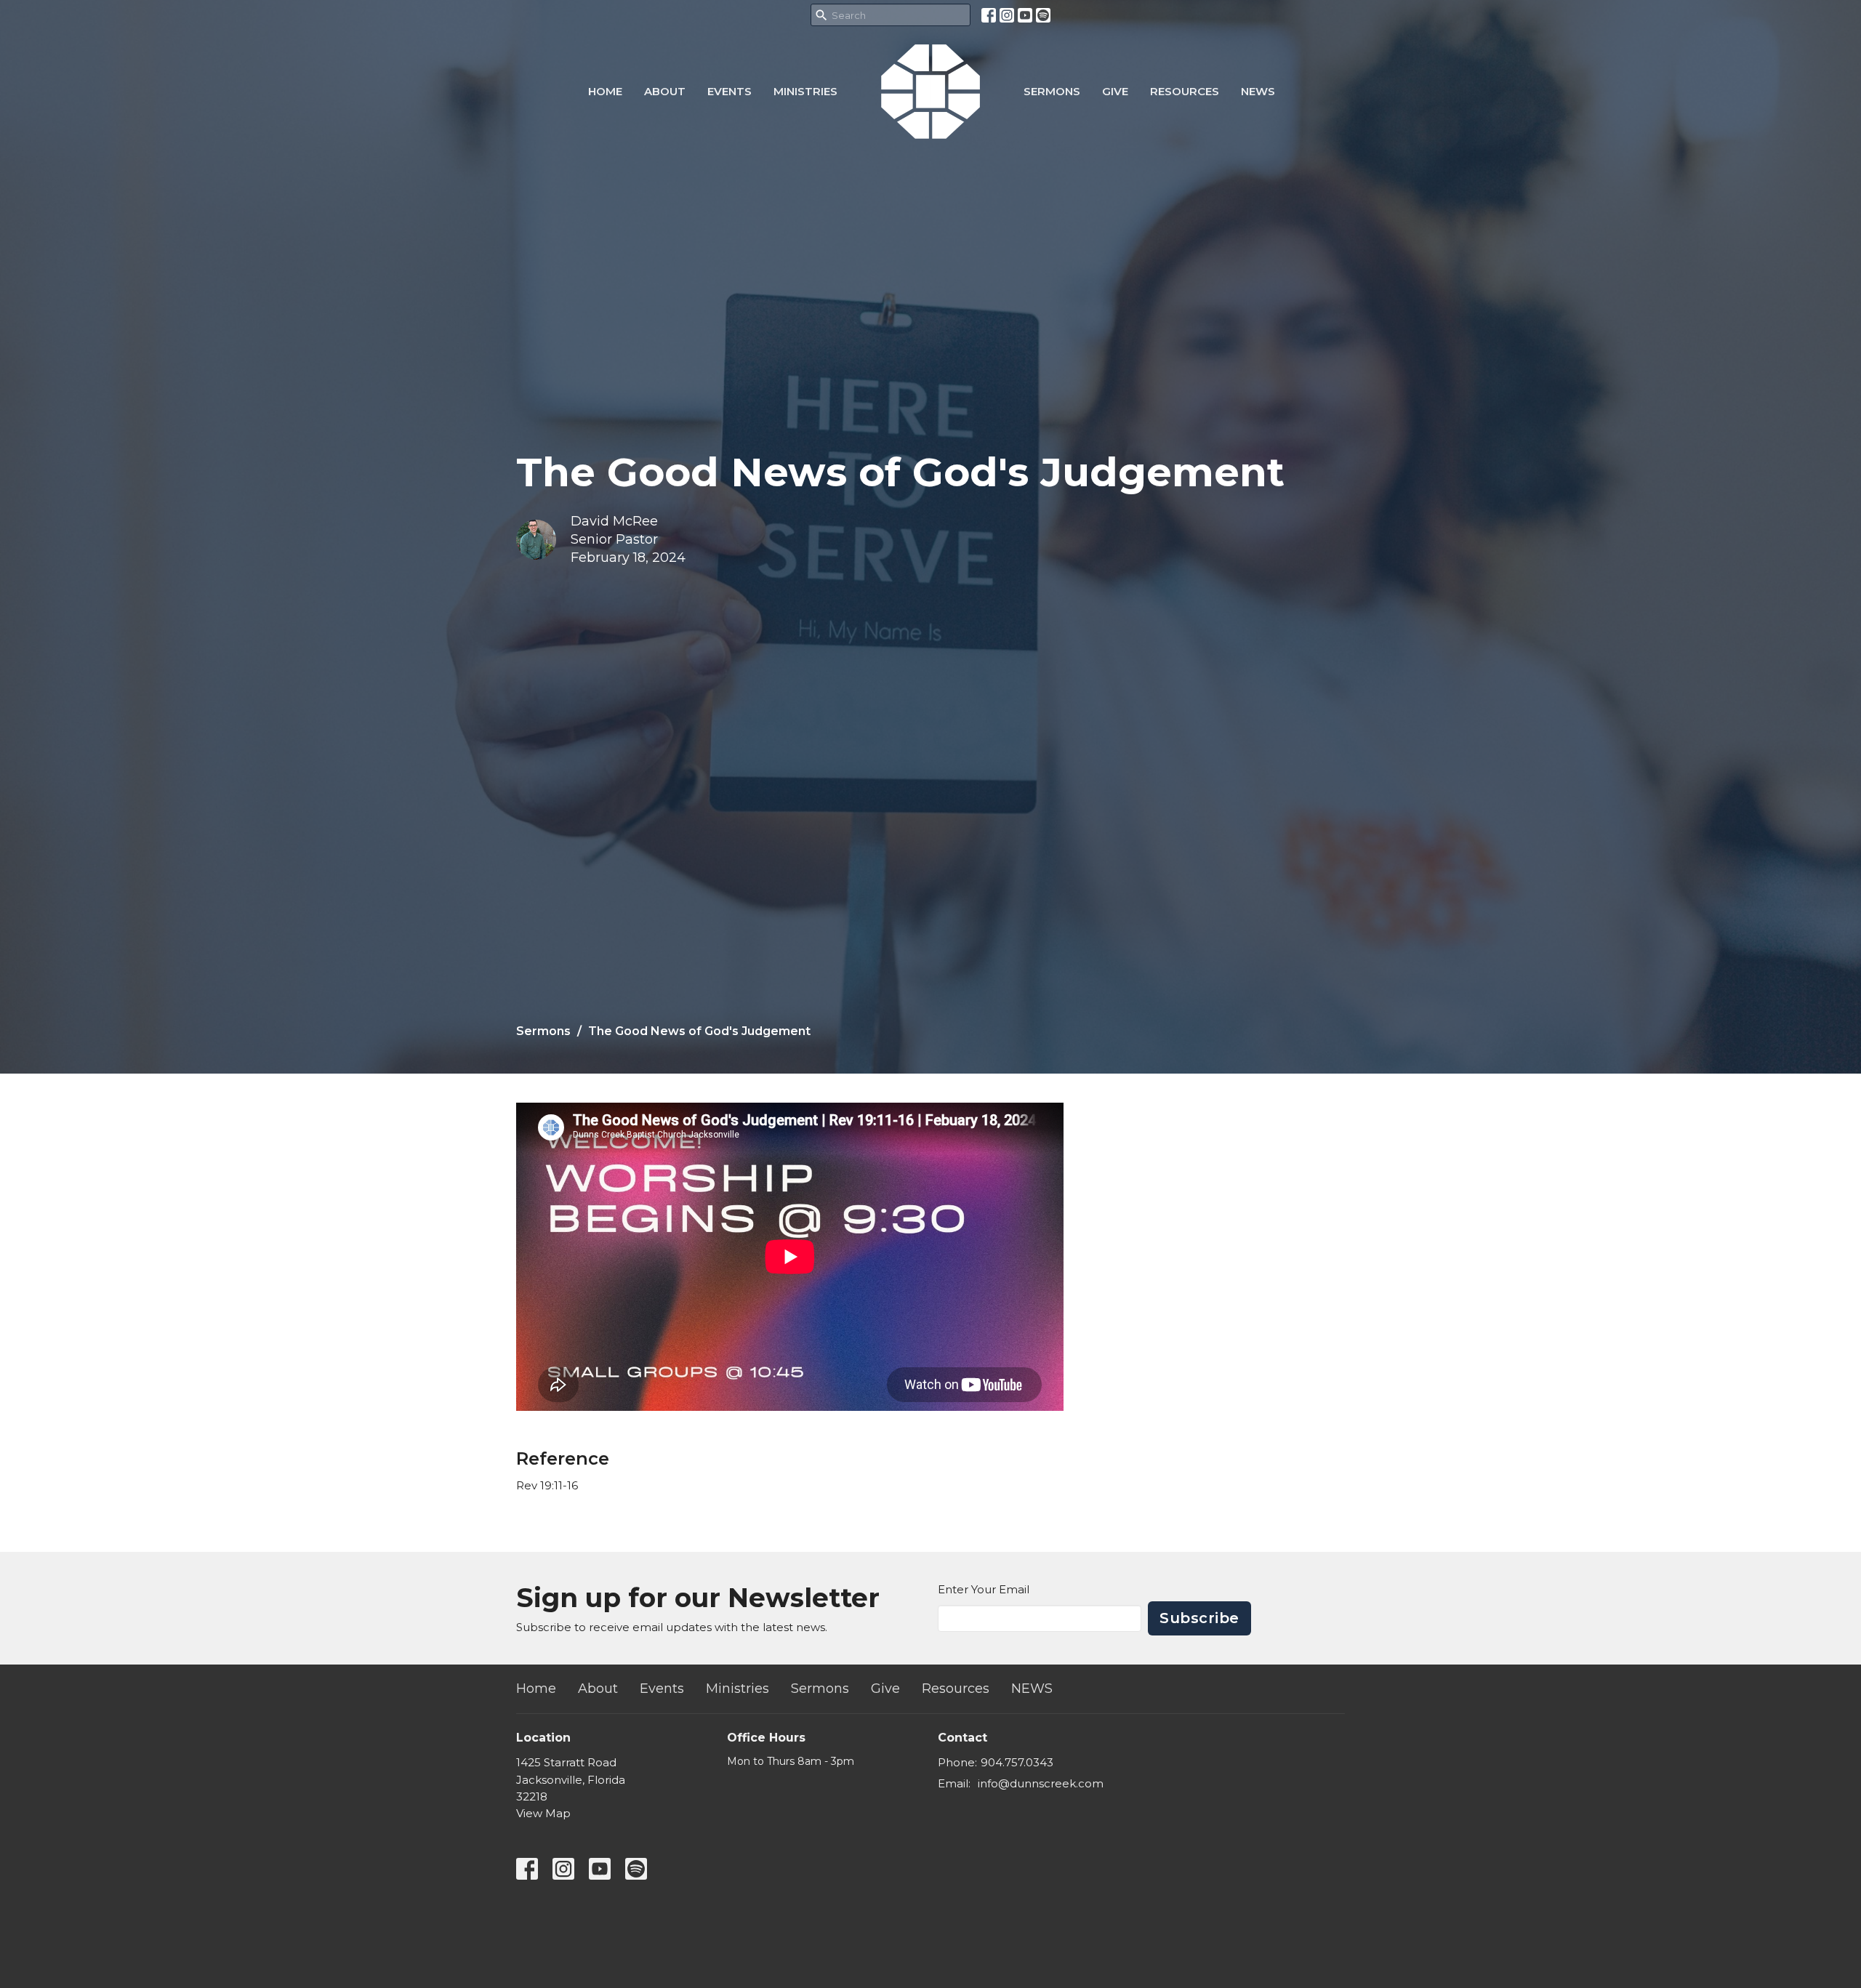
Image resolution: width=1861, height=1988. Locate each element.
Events (729, 91)
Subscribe (1199, 1618)
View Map (543, 1813)
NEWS (1258, 91)
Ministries (805, 91)
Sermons (1052, 91)
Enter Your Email (984, 1589)
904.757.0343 (1017, 1762)
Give (1115, 91)
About (665, 91)
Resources (1185, 91)
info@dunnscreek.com (1041, 1783)
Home (605, 91)
